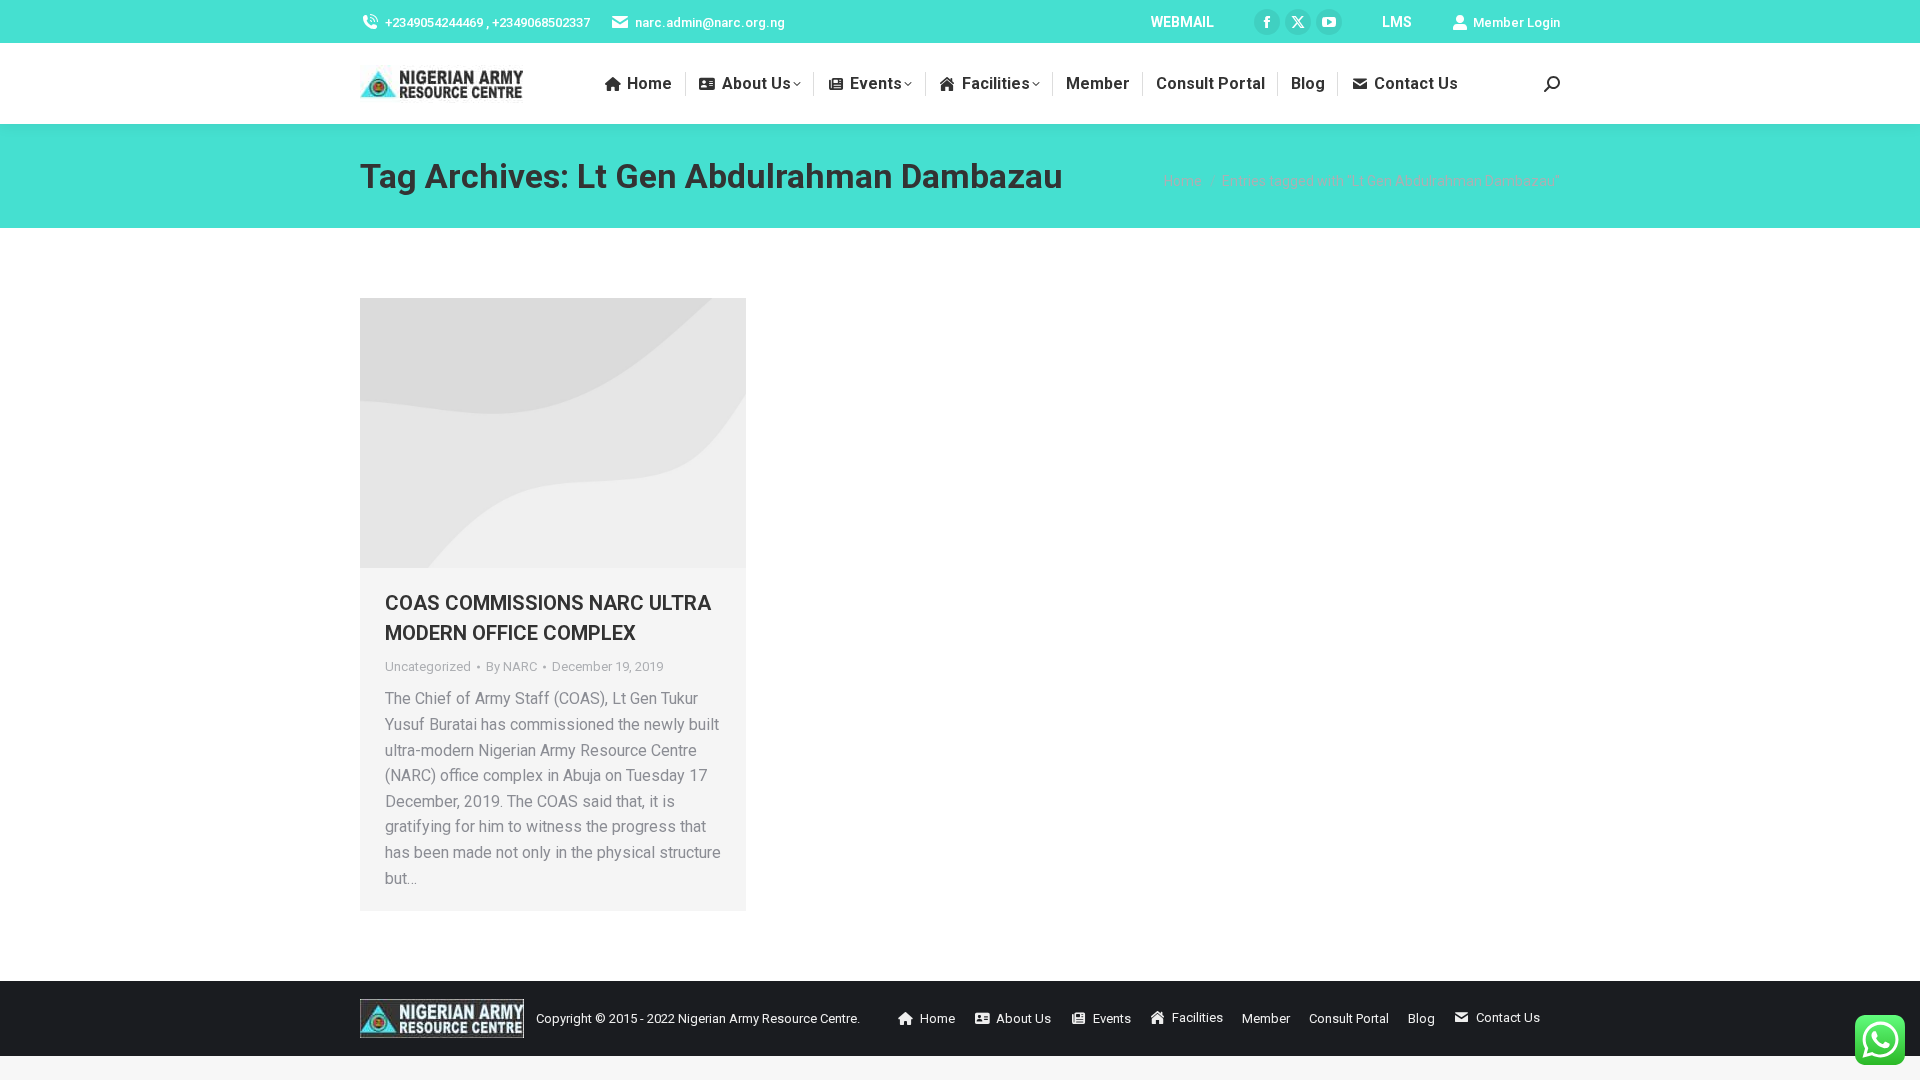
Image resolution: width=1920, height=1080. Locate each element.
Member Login (1516, 22)
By (511, 666)
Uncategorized (428, 666)
